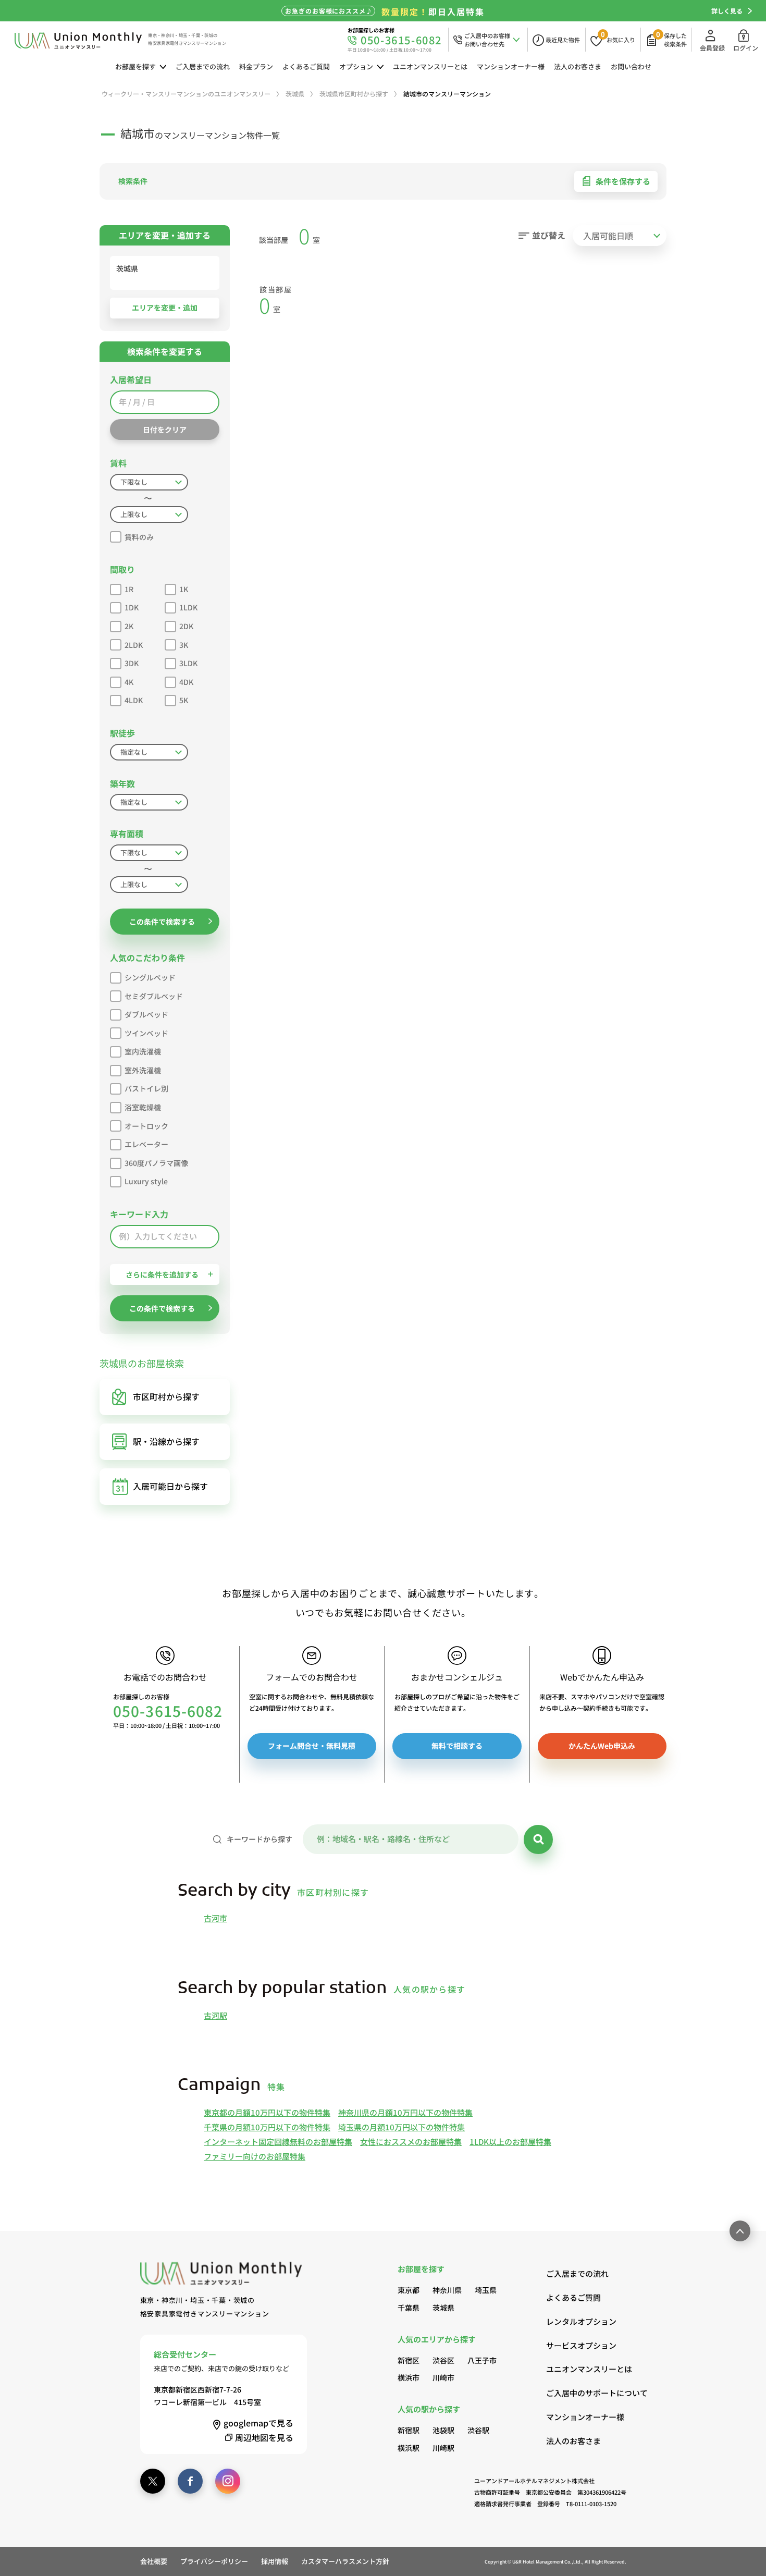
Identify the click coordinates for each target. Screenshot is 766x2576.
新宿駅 (409, 2430)
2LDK (134, 645)
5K (184, 700)
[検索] (538, 1839)
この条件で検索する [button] (162, 922)
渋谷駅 (478, 2430)
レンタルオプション (581, 2321)
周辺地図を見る (264, 2437)
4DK (186, 682)
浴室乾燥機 (143, 1107)
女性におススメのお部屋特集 (411, 2142)
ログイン (746, 48)
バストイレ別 (146, 1088)
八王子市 (482, 2360)
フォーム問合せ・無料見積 (312, 1746)
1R (129, 589)
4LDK (134, 700)
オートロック (146, 1126)
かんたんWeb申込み (602, 1746)
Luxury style (146, 1181)
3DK (132, 663)
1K (184, 589)
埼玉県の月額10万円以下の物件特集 (401, 2127)
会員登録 (712, 48)
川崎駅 (443, 2448)
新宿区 (409, 2360)
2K (129, 626)
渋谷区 (443, 2360)
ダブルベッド (146, 1014)
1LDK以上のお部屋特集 (510, 2142)
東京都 (409, 2290)
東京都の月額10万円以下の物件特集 (267, 2112)
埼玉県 (486, 2290)
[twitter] (153, 2481)
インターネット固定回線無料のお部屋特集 (278, 2142)
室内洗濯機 (143, 1051)
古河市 (215, 1918)
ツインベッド (146, 1033)
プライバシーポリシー (214, 2561)
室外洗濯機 (143, 1070)
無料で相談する (457, 1746)
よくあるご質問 (306, 66)
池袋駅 (443, 2430)
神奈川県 (447, 2290)
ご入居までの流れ (203, 66)
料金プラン (256, 66)
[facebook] (190, 2481)
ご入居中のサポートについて (586, 2393)
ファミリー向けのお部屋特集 (255, 2156)
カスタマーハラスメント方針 (345, 2561)
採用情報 (275, 2561)
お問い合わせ (631, 66)
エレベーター (146, 1144)
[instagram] (228, 2481)
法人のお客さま (578, 66)
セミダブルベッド (154, 996)
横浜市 (409, 2377)
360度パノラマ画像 (156, 1163)
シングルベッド (150, 977)
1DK (132, 607)
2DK (186, 626)
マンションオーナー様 (511, 66)
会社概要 (154, 2561)
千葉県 (409, 2308)
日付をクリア (165, 430)
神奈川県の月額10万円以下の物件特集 (405, 2112)
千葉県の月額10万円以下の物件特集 (267, 2127)
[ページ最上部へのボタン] (740, 2231)
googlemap (258, 2423)
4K (129, 682)
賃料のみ (139, 537)
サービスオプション (581, 2345)
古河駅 (215, 2015)
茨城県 (443, 2308)
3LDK (188, 663)
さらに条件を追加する (162, 1274)
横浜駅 (409, 2448)
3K (184, 645)
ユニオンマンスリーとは (430, 66)
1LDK (188, 607)
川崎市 (443, 2377)
